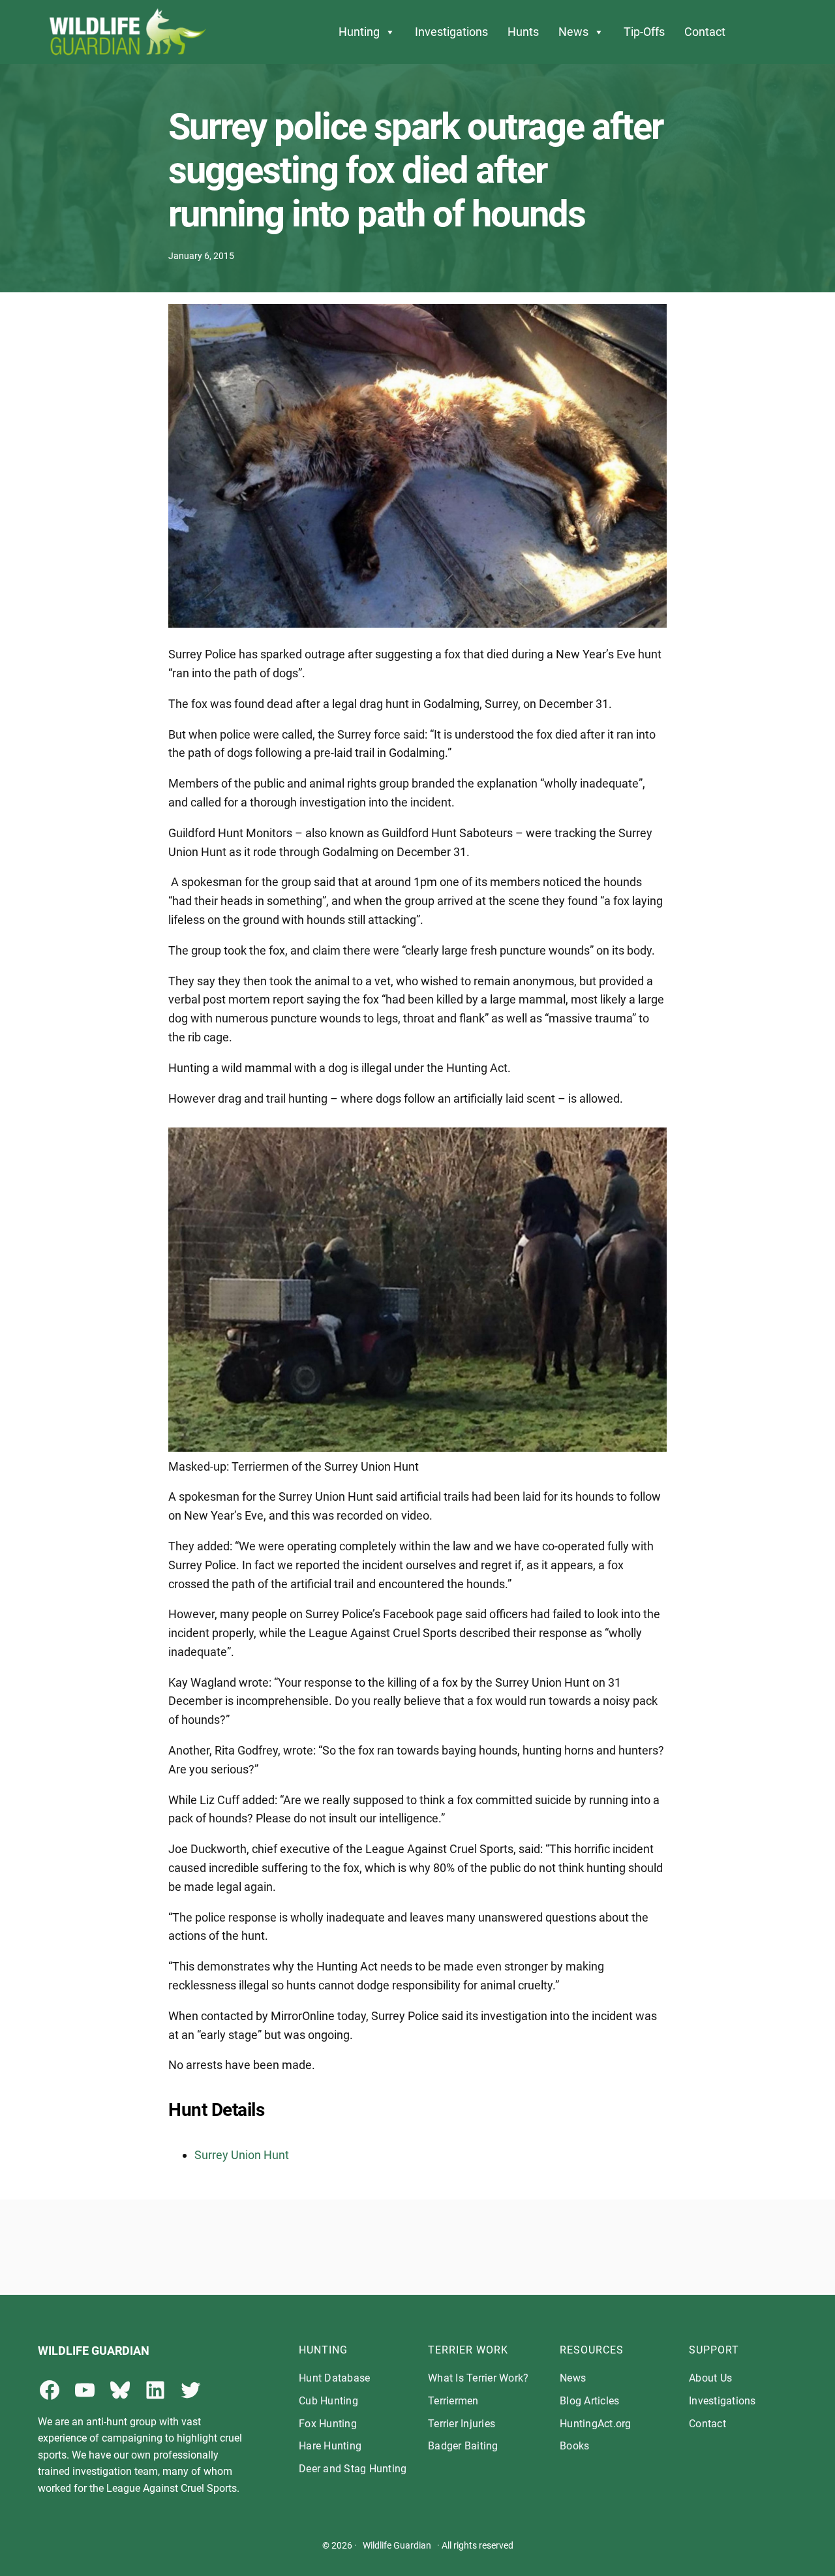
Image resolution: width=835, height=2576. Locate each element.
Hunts (523, 32)
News (573, 32)
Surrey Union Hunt (242, 2155)
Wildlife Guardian (397, 2545)
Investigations (451, 32)
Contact (705, 32)
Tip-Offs (644, 32)
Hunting (359, 32)
